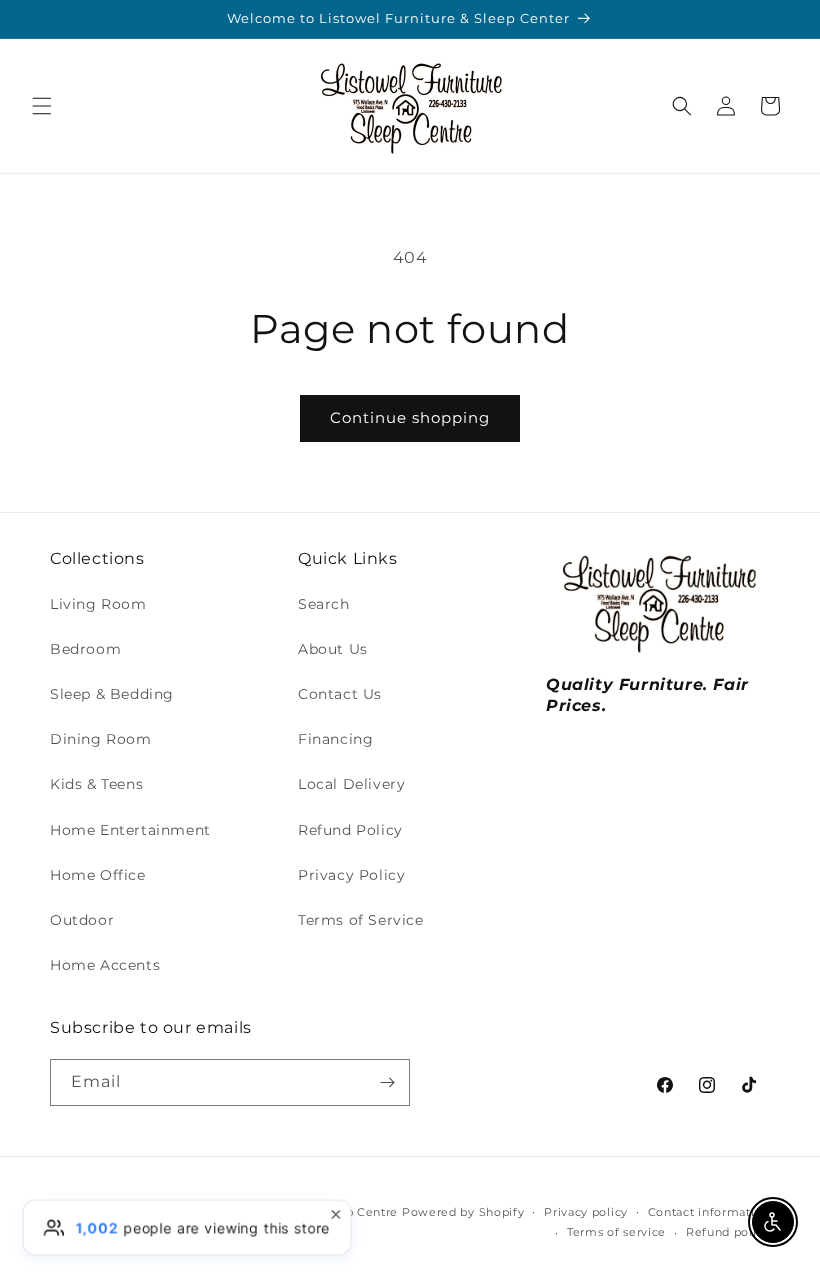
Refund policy (728, 1232)
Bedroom (85, 649)
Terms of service (616, 1232)
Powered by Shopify (463, 1212)
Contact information (709, 1212)
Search (324, 604)
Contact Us (340, 694)
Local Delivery (351, 784)
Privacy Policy (351, 875)
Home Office (98, 875)
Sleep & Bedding (112, 694)
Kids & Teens (96, 784)
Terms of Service (361, 920)
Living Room (98, 604)
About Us (333, 649)
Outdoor (82, 920)
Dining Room (101, 739)
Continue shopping (410, 417)
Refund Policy (350, 830)
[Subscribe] (387, 1082)
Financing (335, 739)
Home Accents (105, 965)
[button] (42, 106)
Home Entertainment (130, 830)
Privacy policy (586, 1212)
